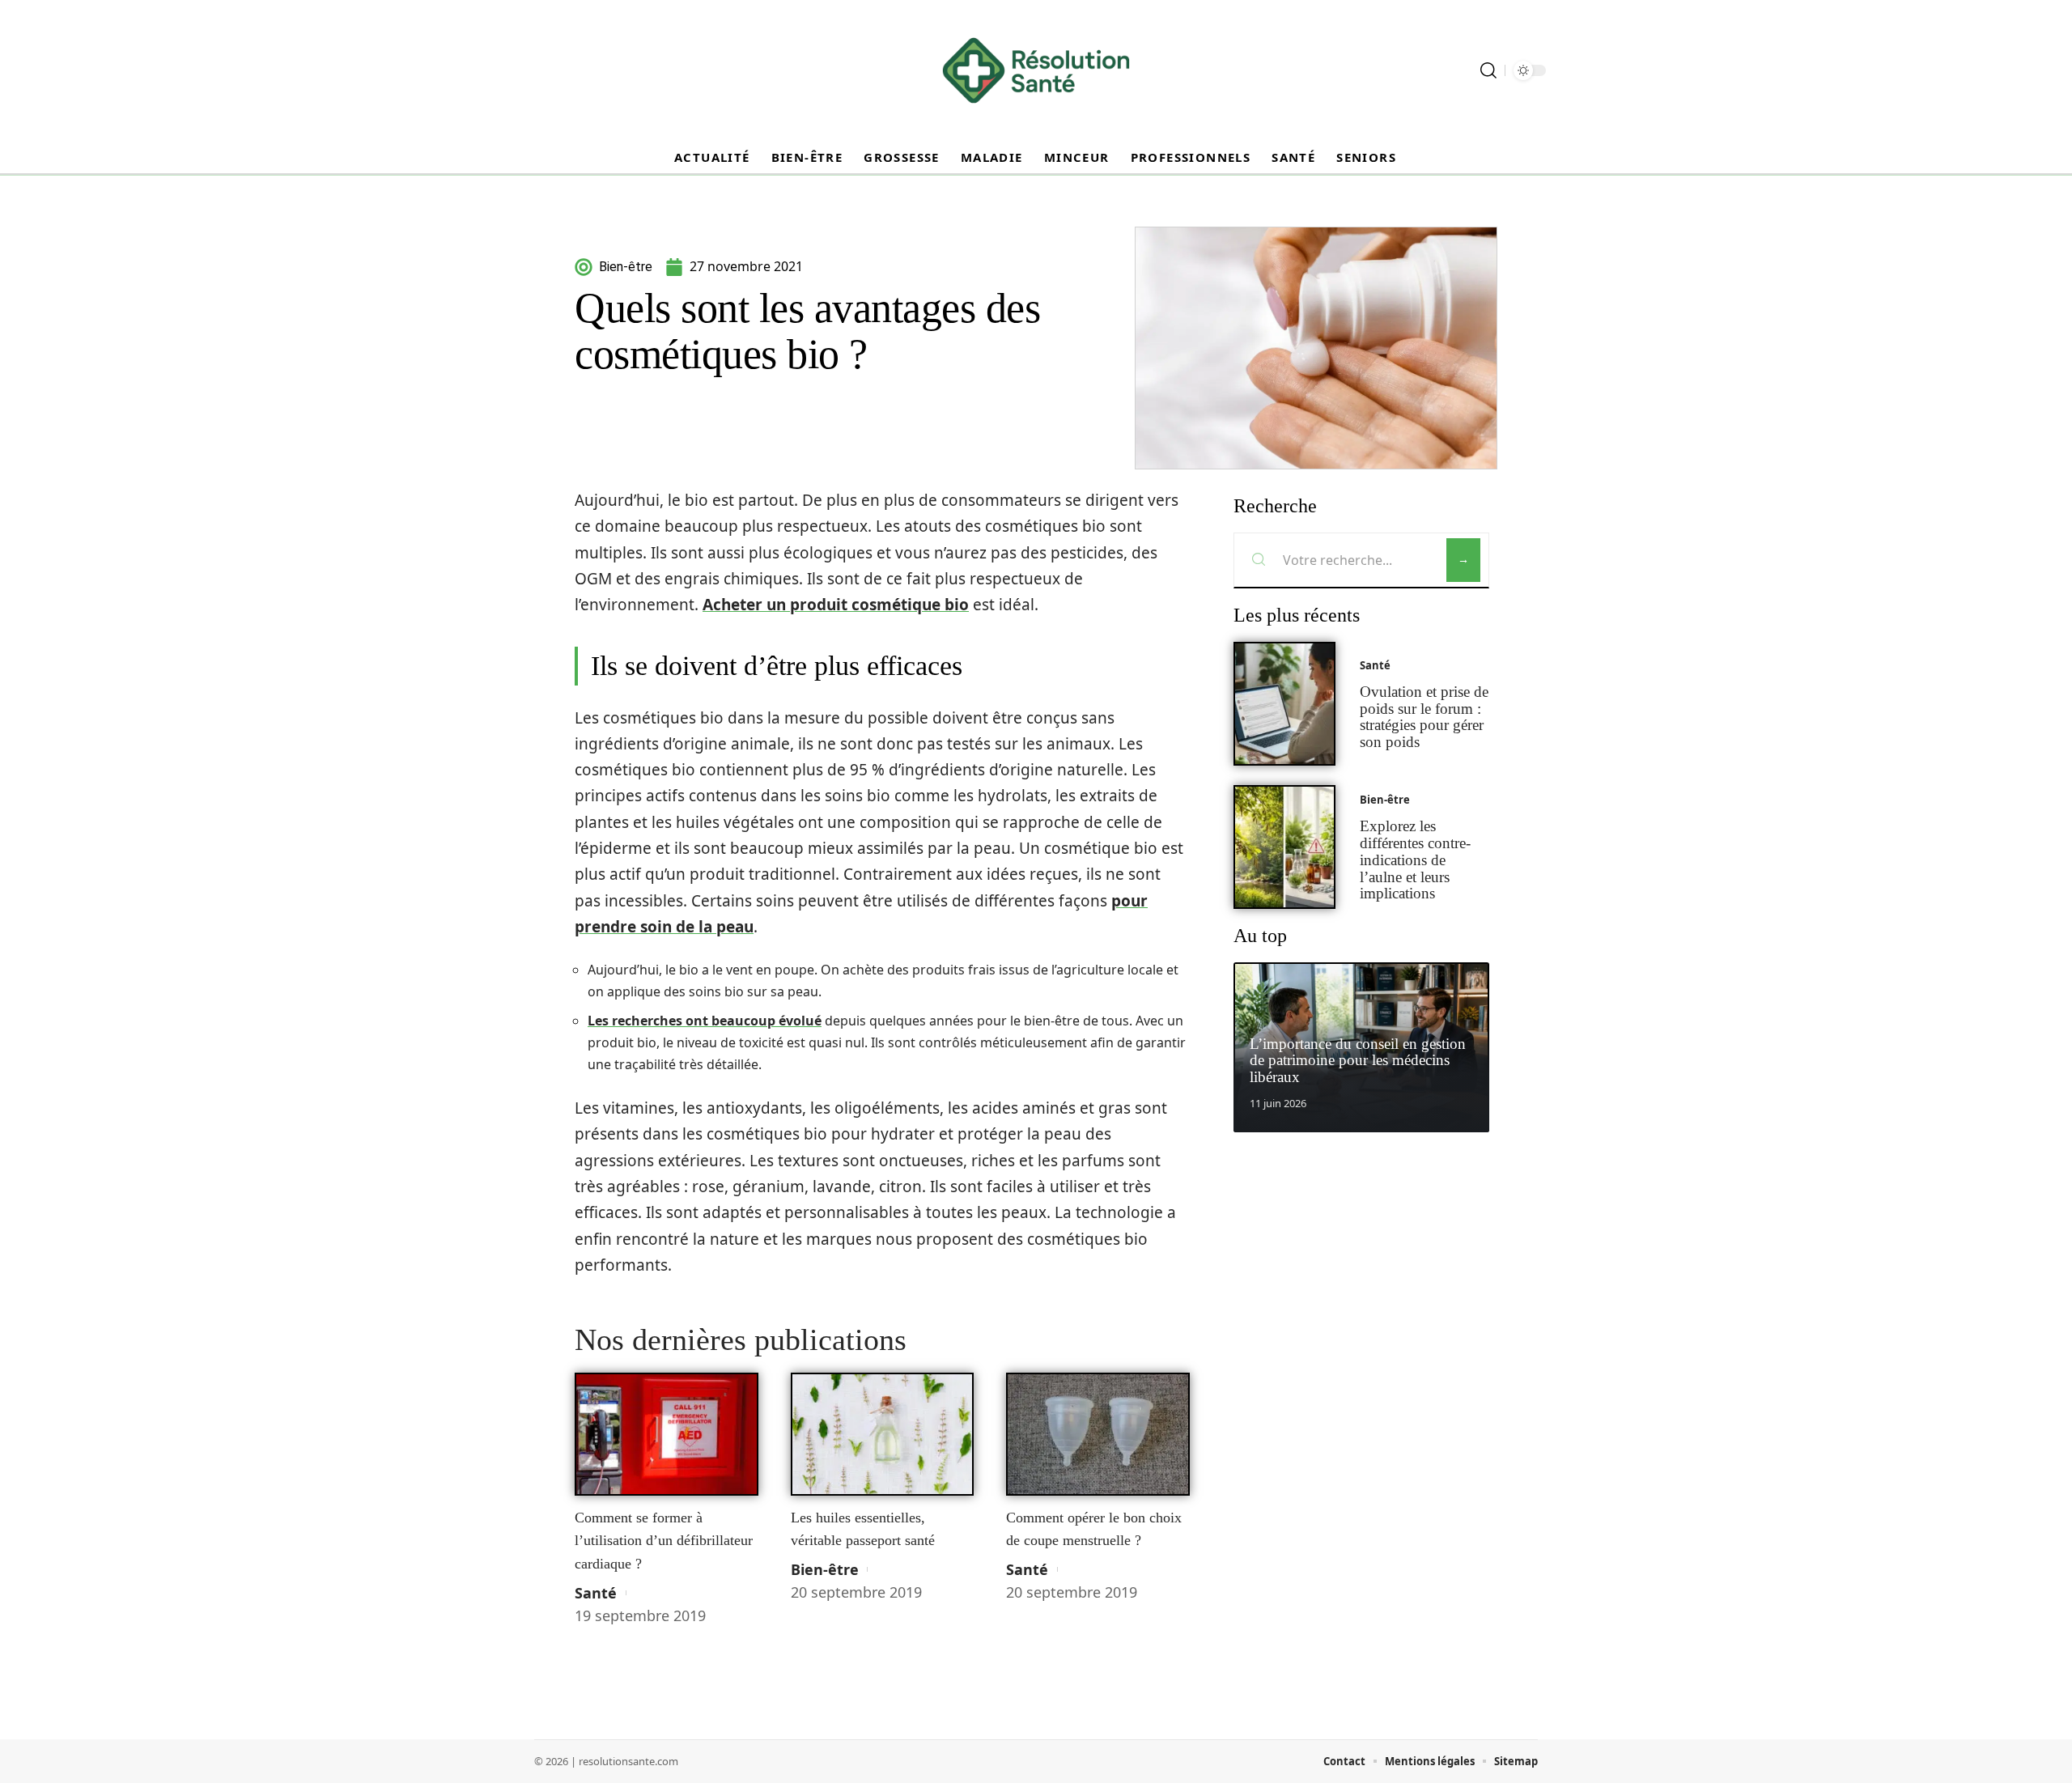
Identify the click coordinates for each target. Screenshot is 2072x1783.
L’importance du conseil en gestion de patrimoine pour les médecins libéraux (1358, 1061)
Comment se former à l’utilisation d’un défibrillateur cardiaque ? (664, 1541)
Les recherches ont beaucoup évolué (705, 1021)
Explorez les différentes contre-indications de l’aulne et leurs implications (1415, 860)
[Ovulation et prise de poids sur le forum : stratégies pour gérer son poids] (1284, 704)
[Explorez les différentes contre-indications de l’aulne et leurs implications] (1284, 847)
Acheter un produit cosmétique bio (836, 605)
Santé (596, 1593)
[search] (1488, 70)
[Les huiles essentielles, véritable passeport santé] (883, 1434)
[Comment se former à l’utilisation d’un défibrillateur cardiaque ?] (667, 1434)
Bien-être (825, 1569)
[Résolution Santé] (1036, 70)
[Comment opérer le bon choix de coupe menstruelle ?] (1098, 1434)
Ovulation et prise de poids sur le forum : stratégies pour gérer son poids (1424, 717)
